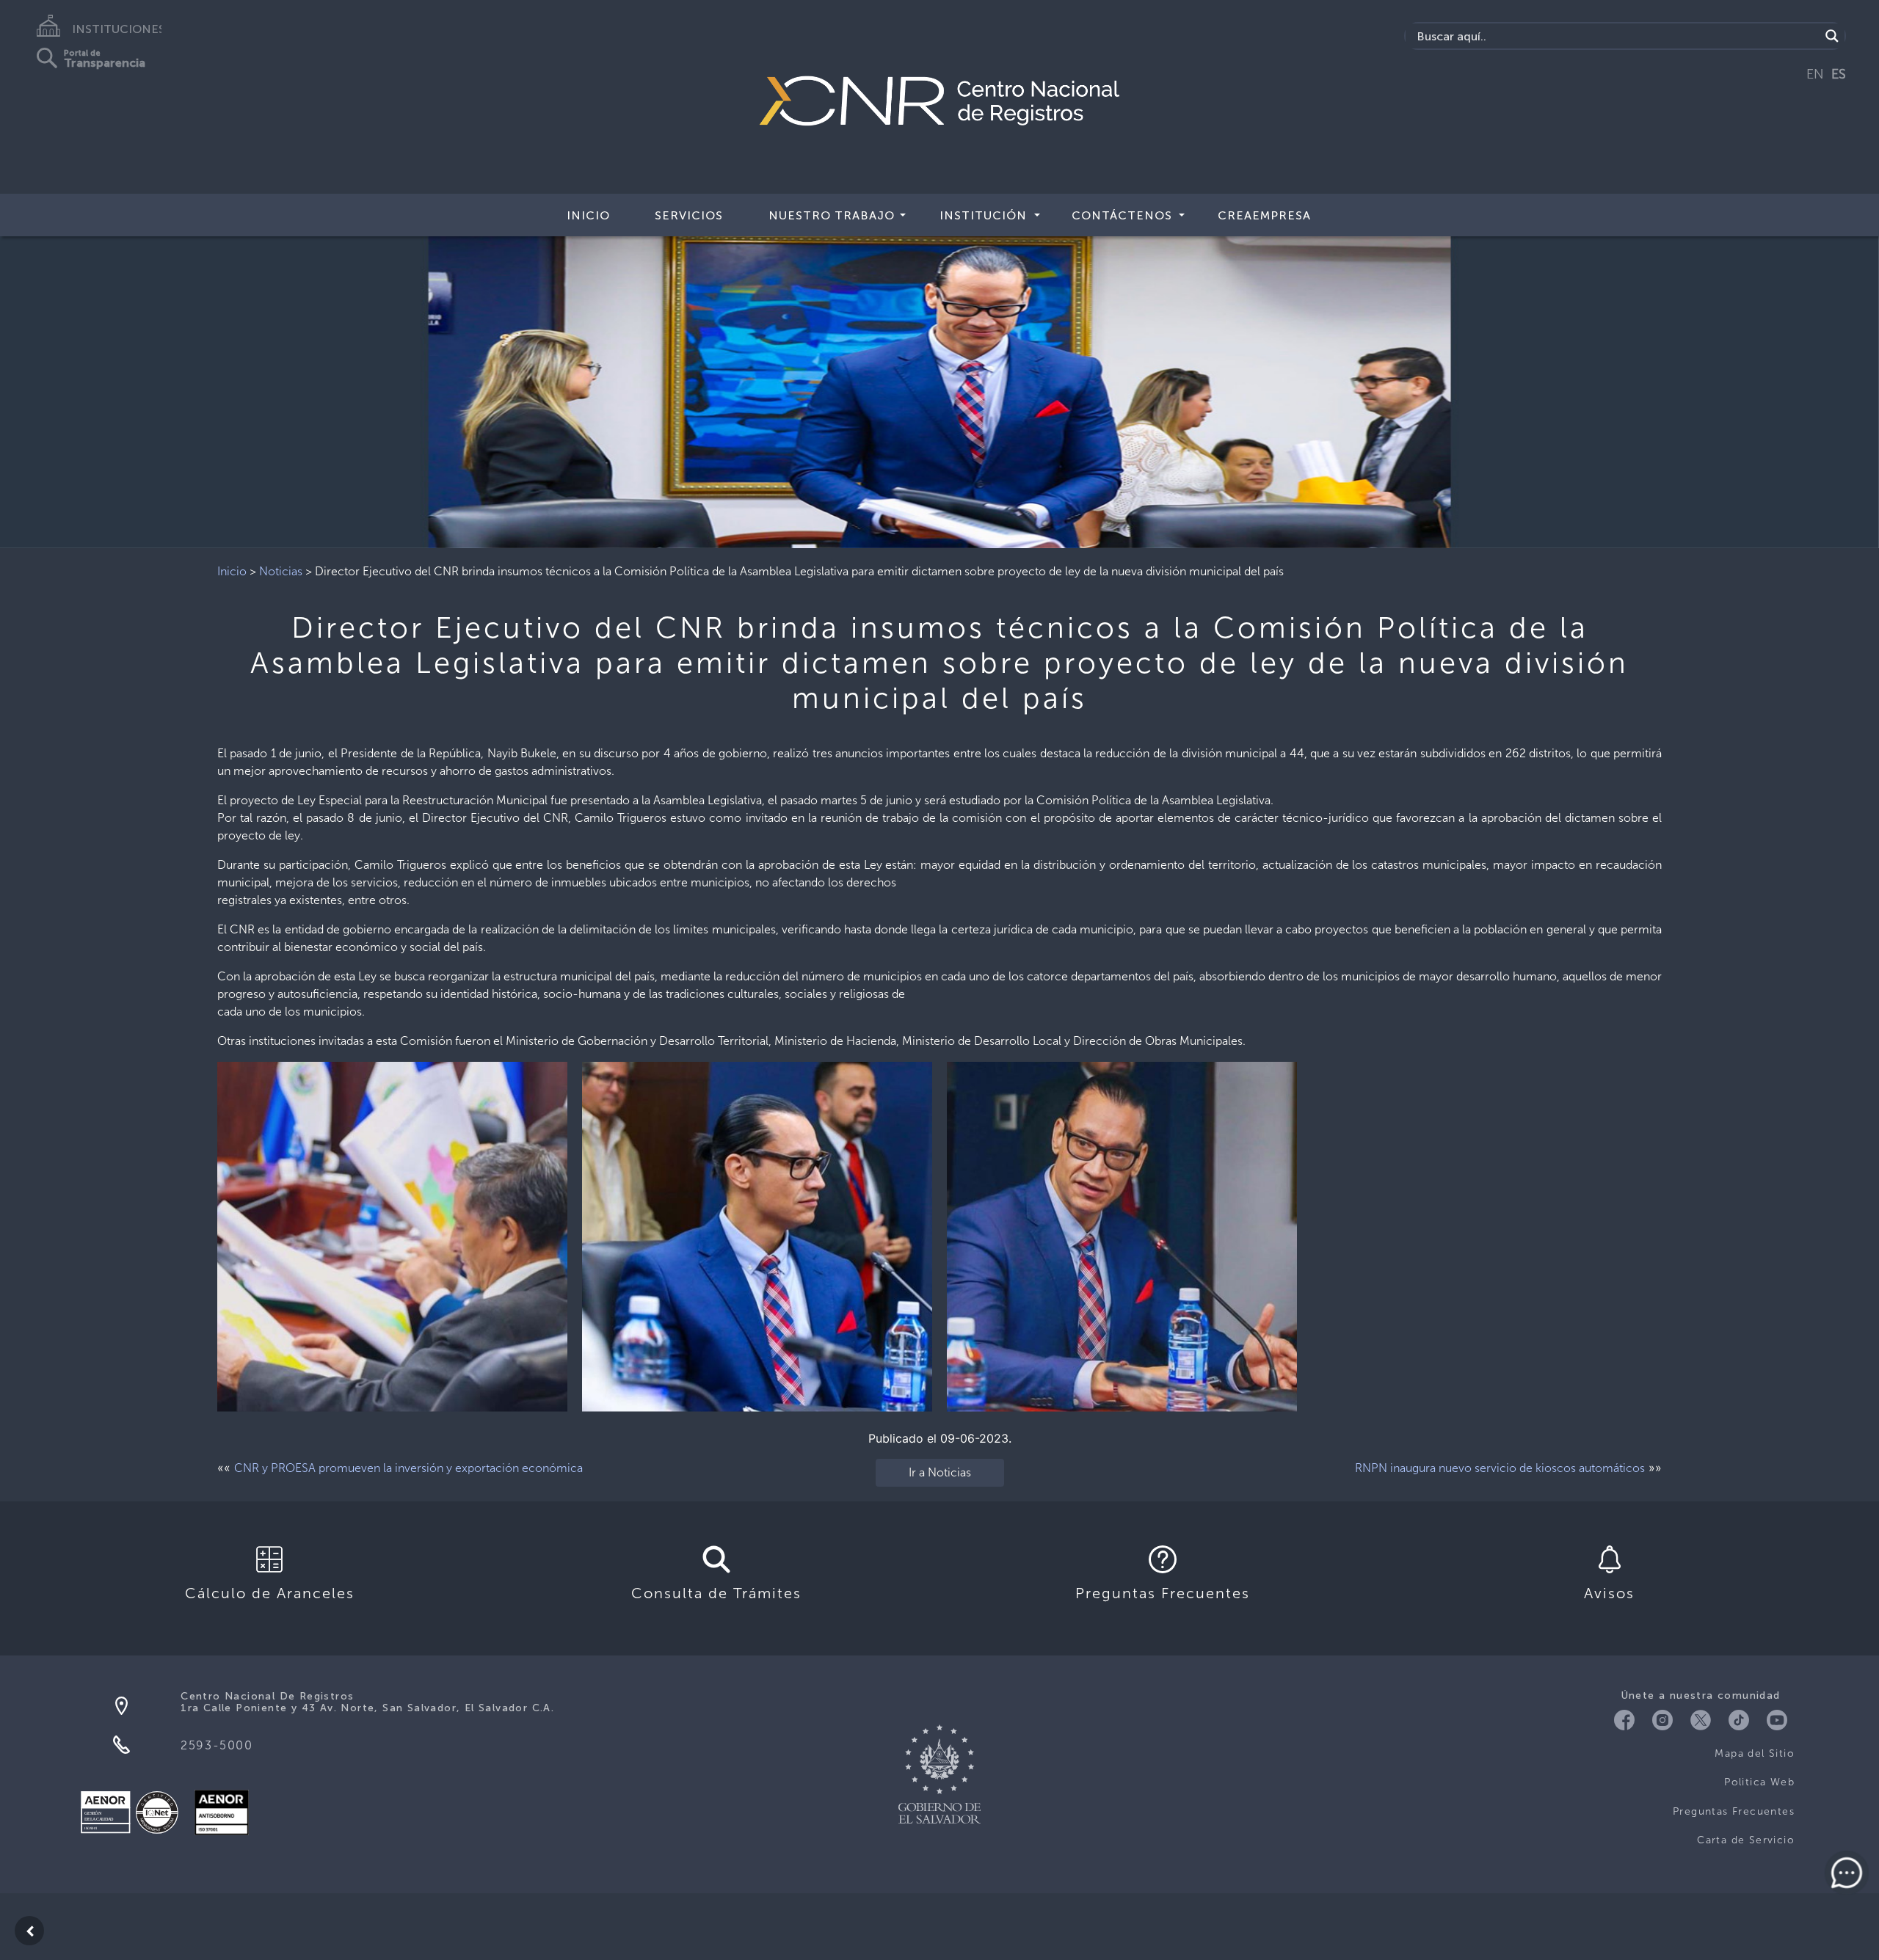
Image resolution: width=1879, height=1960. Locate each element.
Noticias (281, 571)
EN (1815, 74)
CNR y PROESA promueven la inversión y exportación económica (408, 1468)
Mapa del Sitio (1755, 1753)
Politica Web (1759, 1782)
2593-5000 (217, 1745)
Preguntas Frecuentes (1734, 1811)
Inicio (588, 215)
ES (1839, 74)
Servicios (689, 215)
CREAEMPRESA (1264, 215)
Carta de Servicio (1746, 1840)
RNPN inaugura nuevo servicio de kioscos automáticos (1500, 1468)
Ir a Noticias (940, 1472)
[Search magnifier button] (1832, 36)
